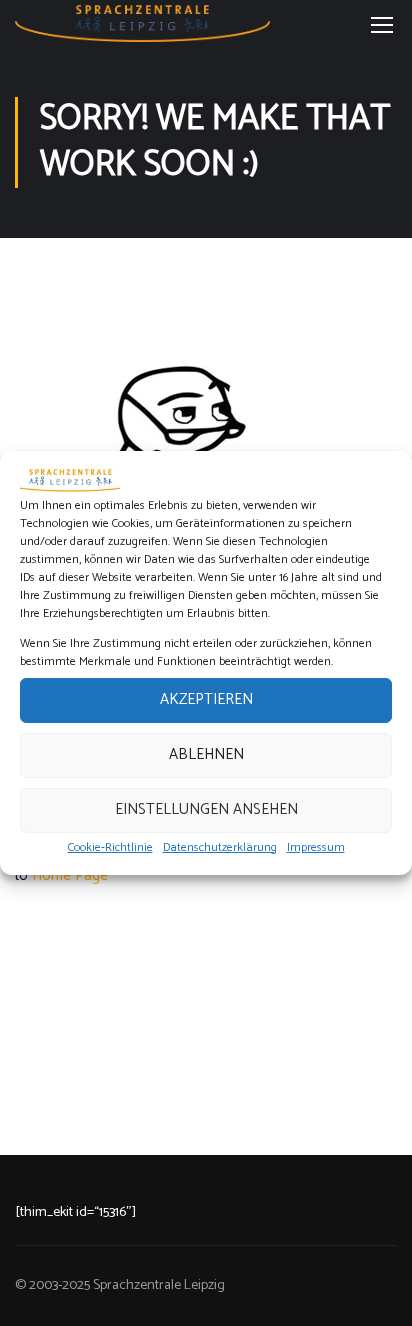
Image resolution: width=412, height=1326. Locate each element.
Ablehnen (206, 754)
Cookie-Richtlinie (110, 847)
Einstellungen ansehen (206, 809)
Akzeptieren (206, 699)
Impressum (316, 847)
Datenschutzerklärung (220, 847)
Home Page (70, 875)
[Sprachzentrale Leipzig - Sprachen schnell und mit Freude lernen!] (142, 23)
